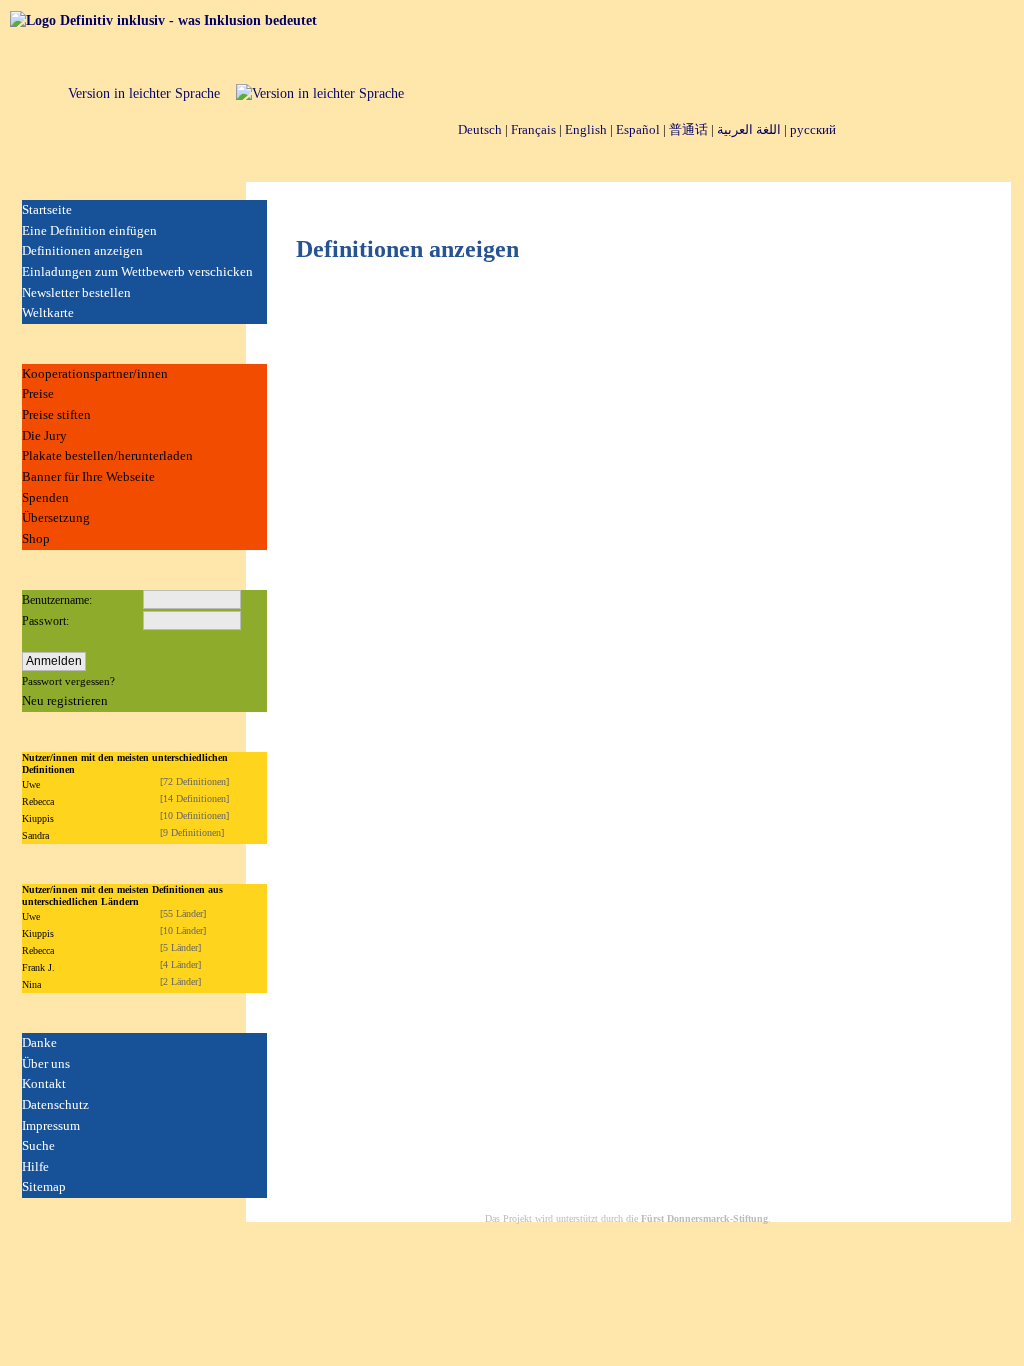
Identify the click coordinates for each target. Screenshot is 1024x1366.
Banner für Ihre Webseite (88, 476)
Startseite (47, 209)
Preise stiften (56, 414)
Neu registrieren (65, 700)
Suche (38, 1145)
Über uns (46, 1063)
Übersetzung (56, 517)
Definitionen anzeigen (82, 250)
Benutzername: (57, 600)
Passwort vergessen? (68, 681)
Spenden (45, 497)
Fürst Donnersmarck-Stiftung (704, 1218)
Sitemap (44, 1186)
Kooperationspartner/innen (95, 373)
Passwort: (45, 621)
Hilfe (35, 1166)
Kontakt (44, 1083)
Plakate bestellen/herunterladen (107, 455)
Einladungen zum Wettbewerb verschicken (137, 271)
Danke (39, 1042)
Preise (38, 393)
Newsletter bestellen (76, 292)
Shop (36, 538)
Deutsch (480, 129)
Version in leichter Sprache (144, 93)
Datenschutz (55, 1104)
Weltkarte (48, 312)
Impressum (51, 1125)
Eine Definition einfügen (89, 230)
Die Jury (44, 435)
